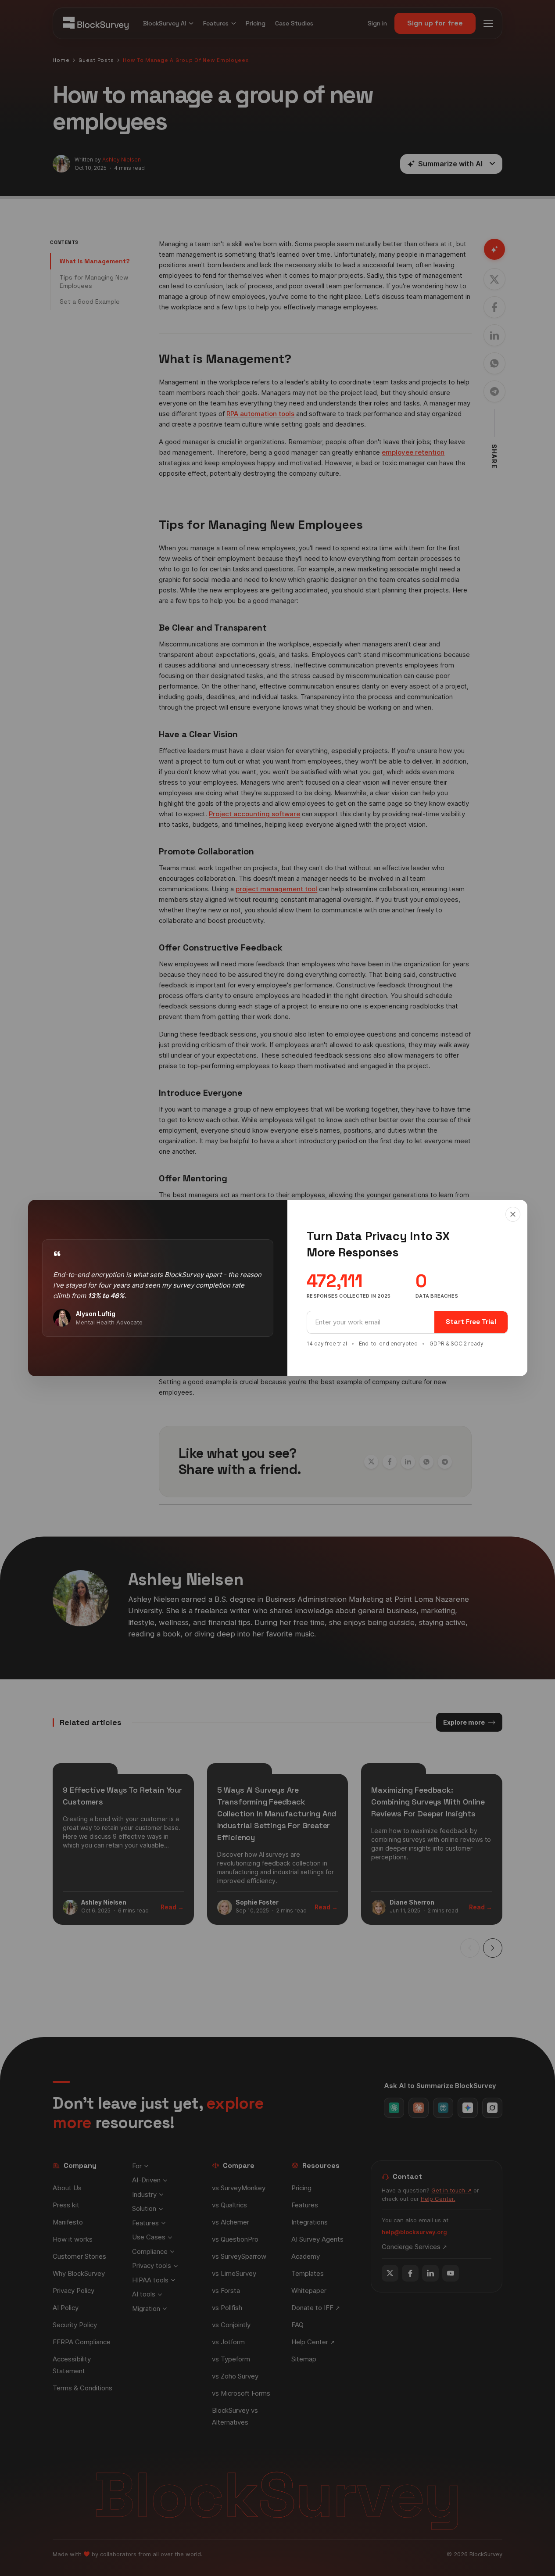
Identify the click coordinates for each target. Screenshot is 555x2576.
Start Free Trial (471, 1322)
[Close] (513, 1214)
